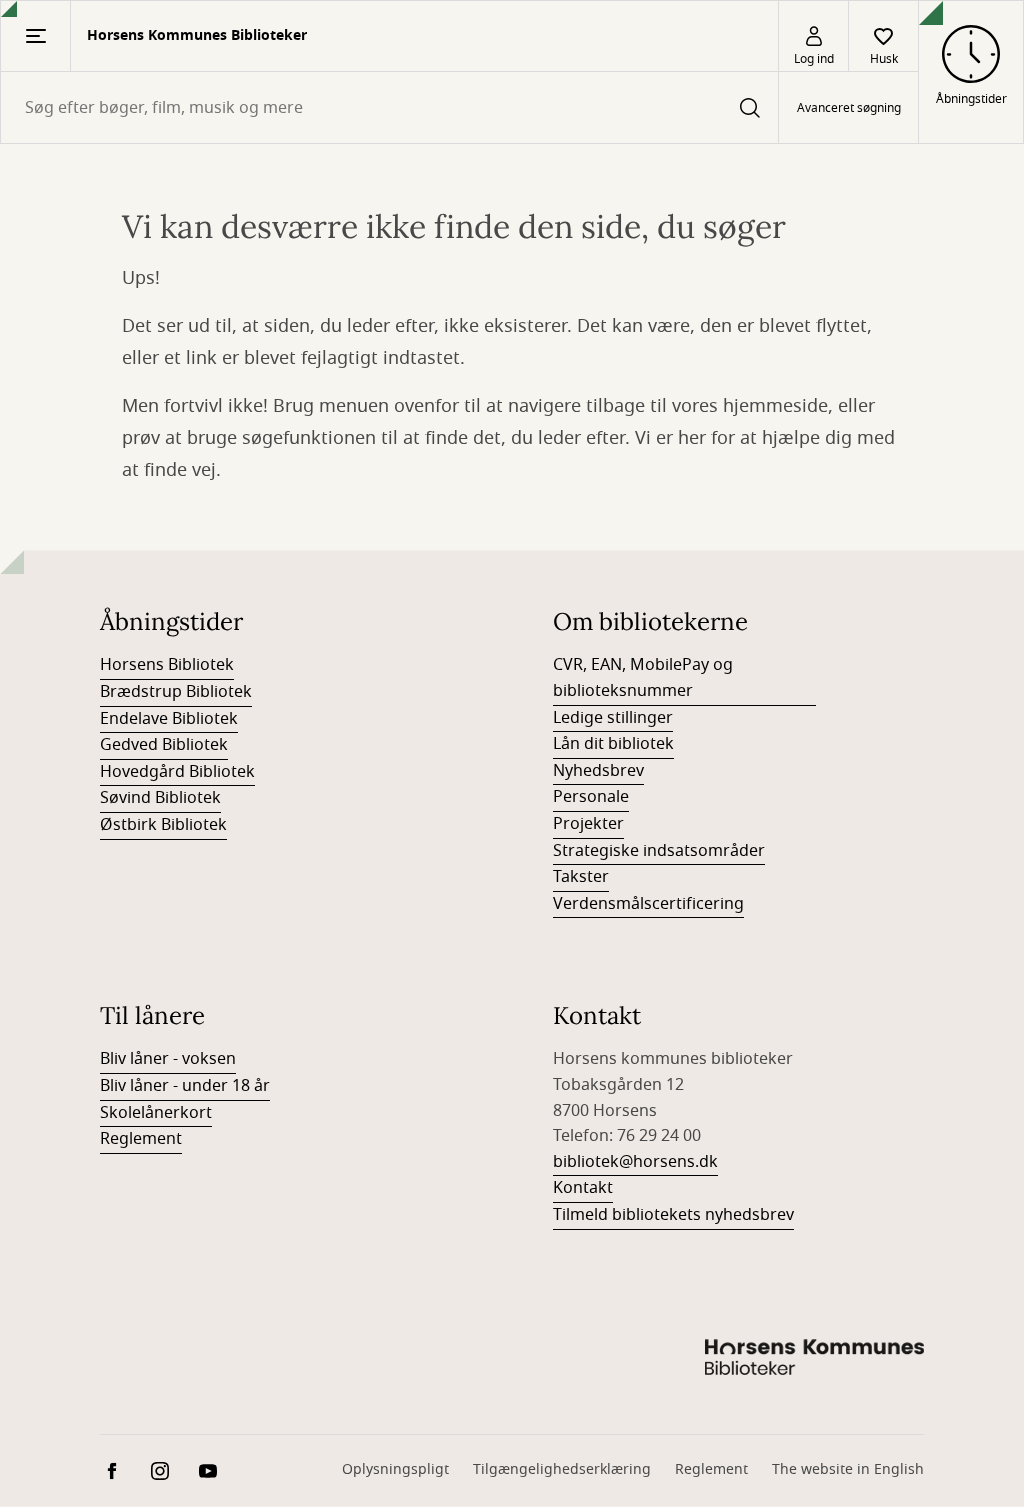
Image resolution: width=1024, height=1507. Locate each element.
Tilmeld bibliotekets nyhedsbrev (673, 1215)
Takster (581, 877)
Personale (591, 797)
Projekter (588, 824)
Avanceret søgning (849, 108)
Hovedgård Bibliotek (177, 772)
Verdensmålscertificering (648, 904)
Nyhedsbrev (598, 771)
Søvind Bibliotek (160, 798)
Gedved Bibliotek (164, 745)
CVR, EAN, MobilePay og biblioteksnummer (643, 678)
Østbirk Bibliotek (163, 825)
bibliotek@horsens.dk (635, 1162)
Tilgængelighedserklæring (562, 1469)
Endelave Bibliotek (169, 719)
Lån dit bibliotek (613, 744)
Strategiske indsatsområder (659, 851)
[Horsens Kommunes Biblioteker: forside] (814, 1360)
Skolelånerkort (156, 1113)
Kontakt (583, 1188)
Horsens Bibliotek (167, 665)
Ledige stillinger (613, 718)
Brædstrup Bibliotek (176, 692)
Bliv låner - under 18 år (185, 1086)
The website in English (848, 1469)
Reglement (141, 1139)
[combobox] (389, 107)
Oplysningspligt (395, 1469)
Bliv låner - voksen (168, 1059)
